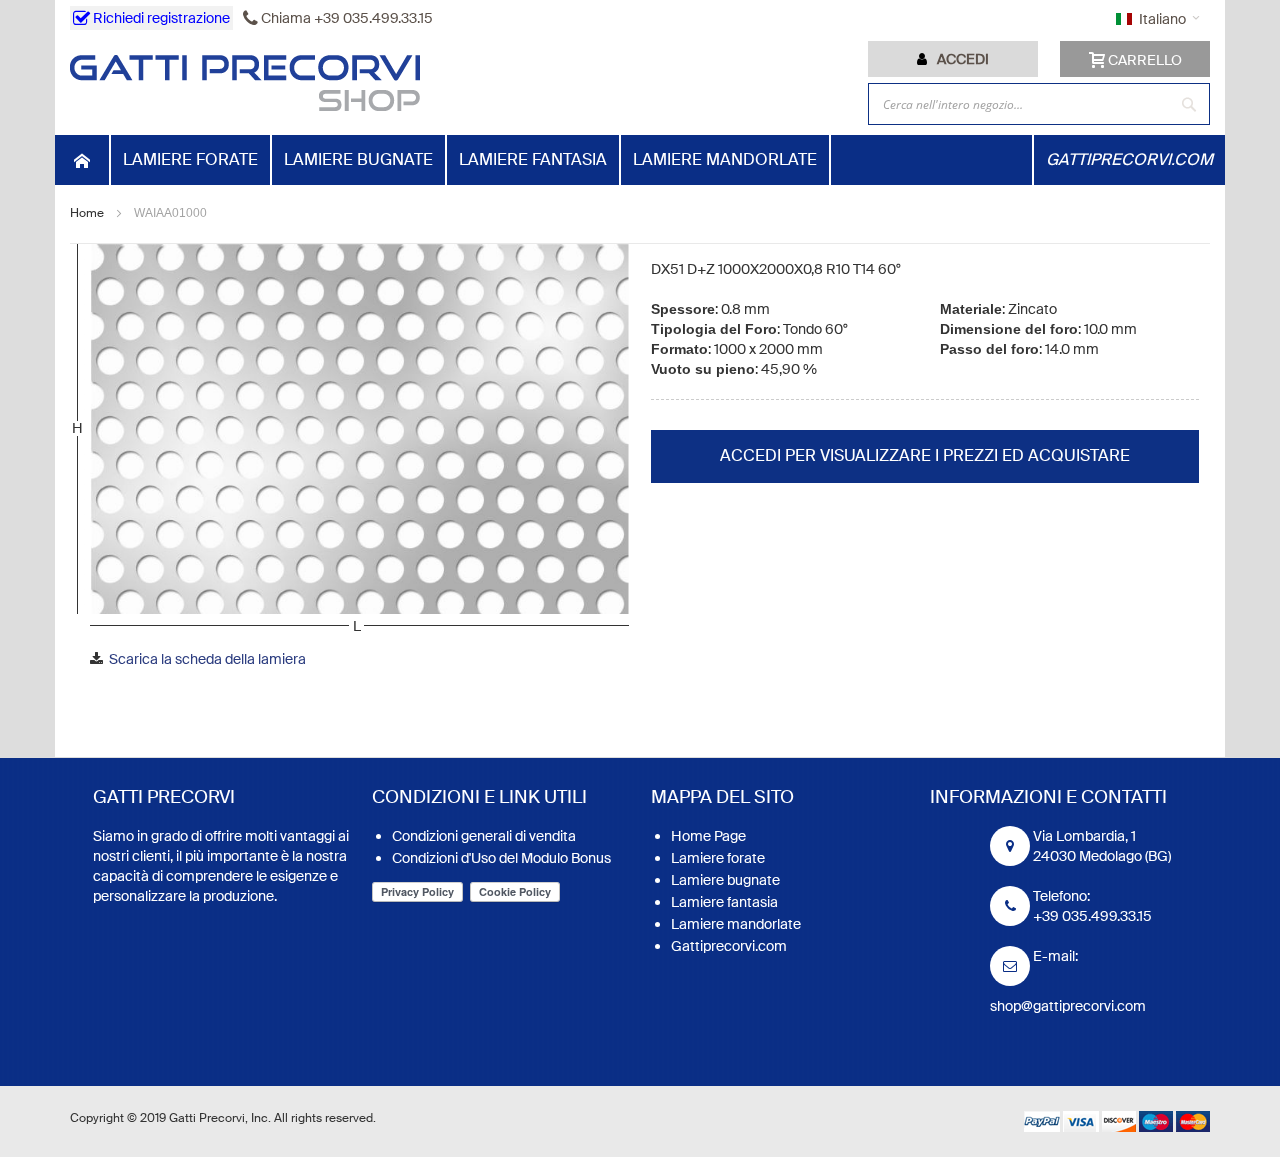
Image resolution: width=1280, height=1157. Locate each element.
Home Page (708, 836)
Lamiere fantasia (724, 902)
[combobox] (1039, 104)
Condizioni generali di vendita (484, 836)
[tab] (953, 59)
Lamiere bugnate (725, 880)
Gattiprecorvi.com (729, 946)
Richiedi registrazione (160, 18)
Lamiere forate (718, 858)
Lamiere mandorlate (736, 924)
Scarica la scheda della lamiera (207, 659)
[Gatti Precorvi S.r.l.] (245, 83)
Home (87, 213)
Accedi (963, 59)
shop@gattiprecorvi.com (1068, 1006)
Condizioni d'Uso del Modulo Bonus (501, 858)
